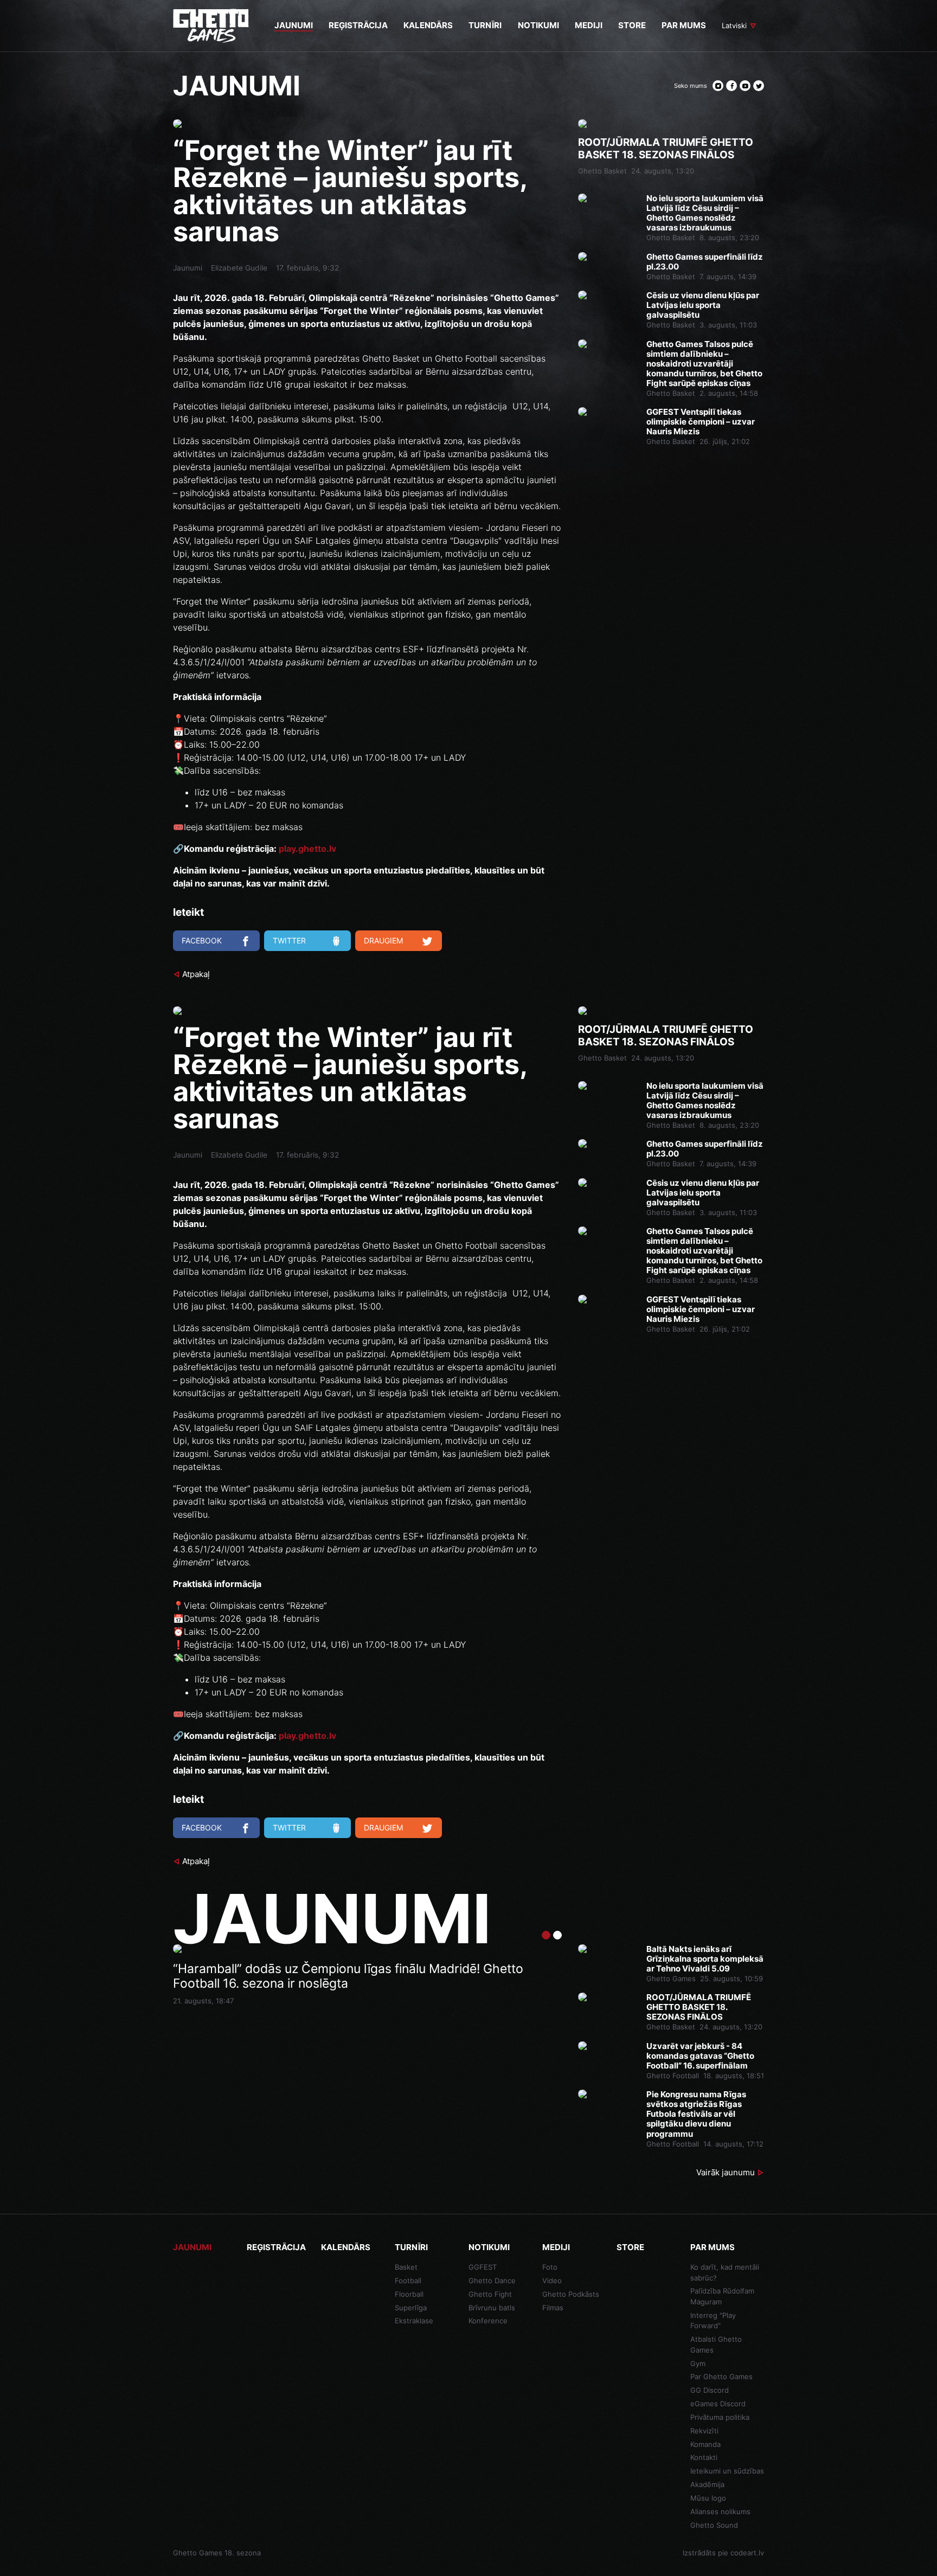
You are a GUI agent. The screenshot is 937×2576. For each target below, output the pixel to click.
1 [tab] (546, 1935)
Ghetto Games (671, 1978)
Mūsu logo (708, 2498)
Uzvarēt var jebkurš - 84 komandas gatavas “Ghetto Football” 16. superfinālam (700, 2056)
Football (408, 2281)
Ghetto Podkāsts (571, 2294)
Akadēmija (707, 2484)
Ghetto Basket (602, 171)
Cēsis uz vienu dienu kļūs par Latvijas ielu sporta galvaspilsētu (703, 305)
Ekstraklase (414, 2321)
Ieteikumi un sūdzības (727, 2471)
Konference (488, 2321)
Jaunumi (188, 268)
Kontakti (704, 2457)
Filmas (553, 2308)
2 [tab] (557, 1935)
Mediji (556, 2247)
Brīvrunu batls (492, 2308)
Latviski (734, 25)
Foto (550, 2267)
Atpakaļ (196, 974)
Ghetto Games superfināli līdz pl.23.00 (705, 262)
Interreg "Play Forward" (713, 2321)
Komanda (705, 2444)
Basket (406, 2267)
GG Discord (710, 2390)
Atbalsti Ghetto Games (716, 2344)
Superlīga (411, 2308)
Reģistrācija (276, 2247)
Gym (698, 2363)
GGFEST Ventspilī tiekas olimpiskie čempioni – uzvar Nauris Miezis (701, 422)
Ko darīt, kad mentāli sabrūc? (725, 2272)
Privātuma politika (720, 2417)
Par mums (713, 2247)
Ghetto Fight (490, 2294)
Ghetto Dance (492, 2281)
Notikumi (489, 2247)
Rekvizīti (704, 2431)
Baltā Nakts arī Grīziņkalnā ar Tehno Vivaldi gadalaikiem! (335, 1969)
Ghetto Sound (714, 2525)
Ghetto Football (673, 2076)
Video (552, 2281)
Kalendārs (346, 2247)
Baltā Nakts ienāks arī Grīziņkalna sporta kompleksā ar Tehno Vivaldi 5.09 (705, 1959)
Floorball (409, 2294)
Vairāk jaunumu (726, 2172)
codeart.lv (747, 2553)
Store (630, 2247)
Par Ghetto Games (721, 2376)
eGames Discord (718, 2404)
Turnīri (411, 2247)
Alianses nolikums (720, 2511)
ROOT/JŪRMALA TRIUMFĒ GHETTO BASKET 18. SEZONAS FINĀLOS (666, 149)
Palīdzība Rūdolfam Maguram (722, 2296)
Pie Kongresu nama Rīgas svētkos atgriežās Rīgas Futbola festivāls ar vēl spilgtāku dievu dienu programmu (696, 2114)
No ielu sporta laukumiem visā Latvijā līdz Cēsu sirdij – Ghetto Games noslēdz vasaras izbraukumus (705, 213)
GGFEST (483, 2267)
